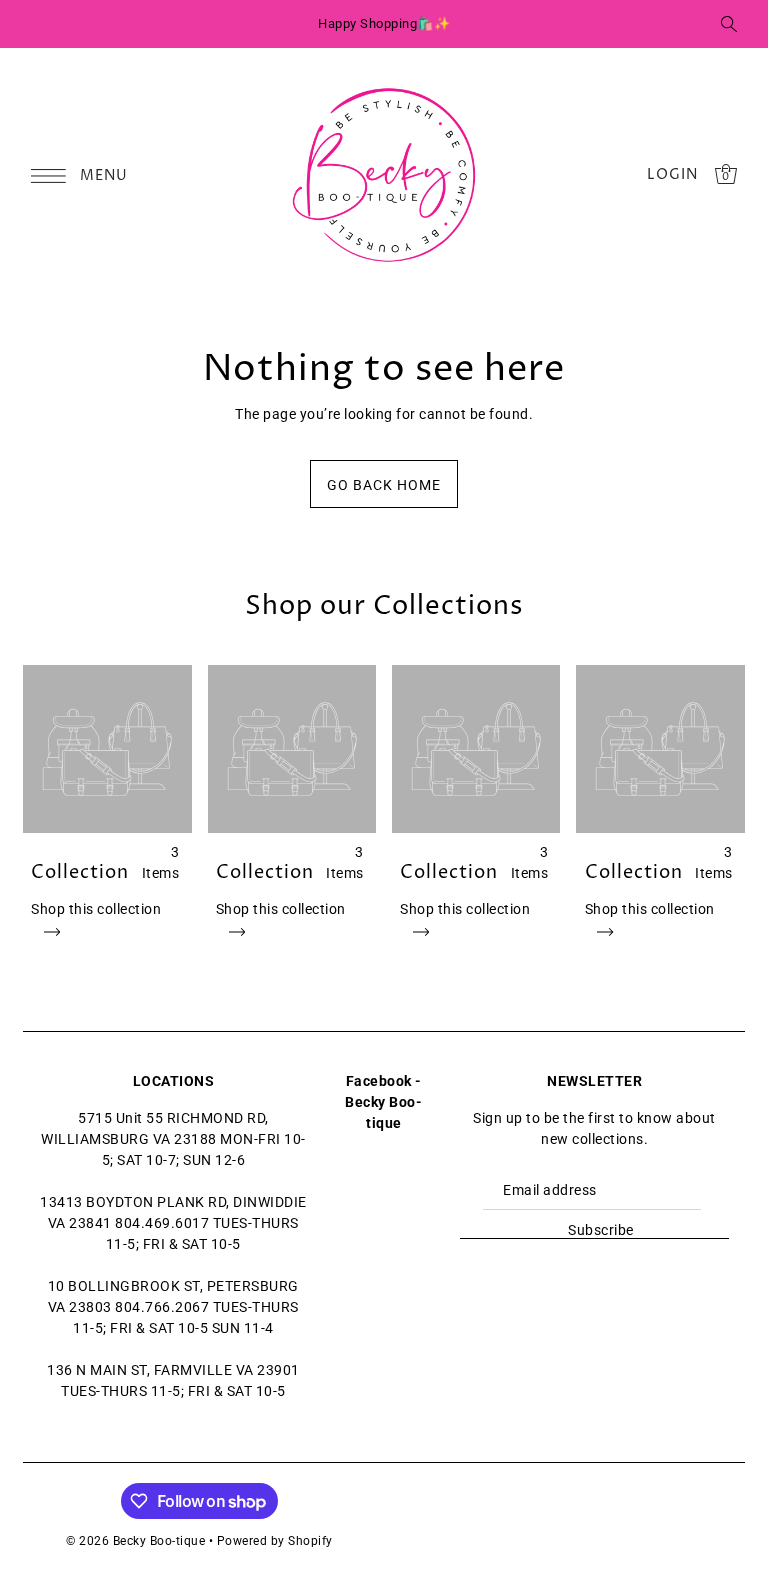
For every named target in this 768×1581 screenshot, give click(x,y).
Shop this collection (96, 909)
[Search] (729, 24)
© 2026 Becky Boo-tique (135, 1541)
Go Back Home (384, 485)
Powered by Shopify (275, 1541)
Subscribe (601, 1230)
